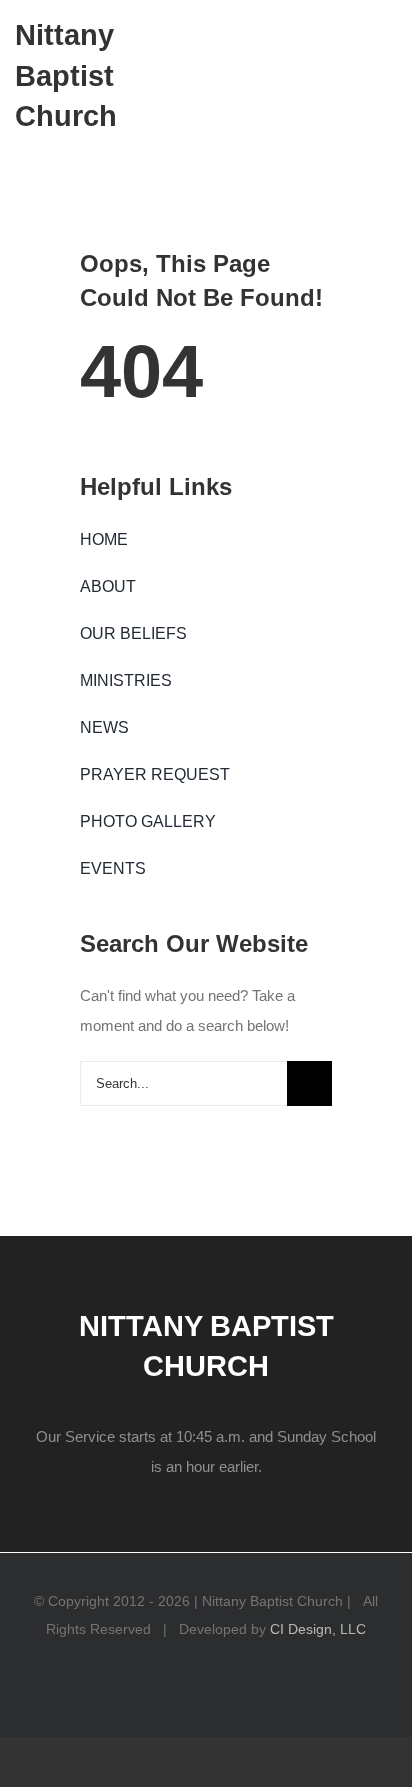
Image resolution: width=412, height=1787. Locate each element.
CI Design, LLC (318, 1629)
